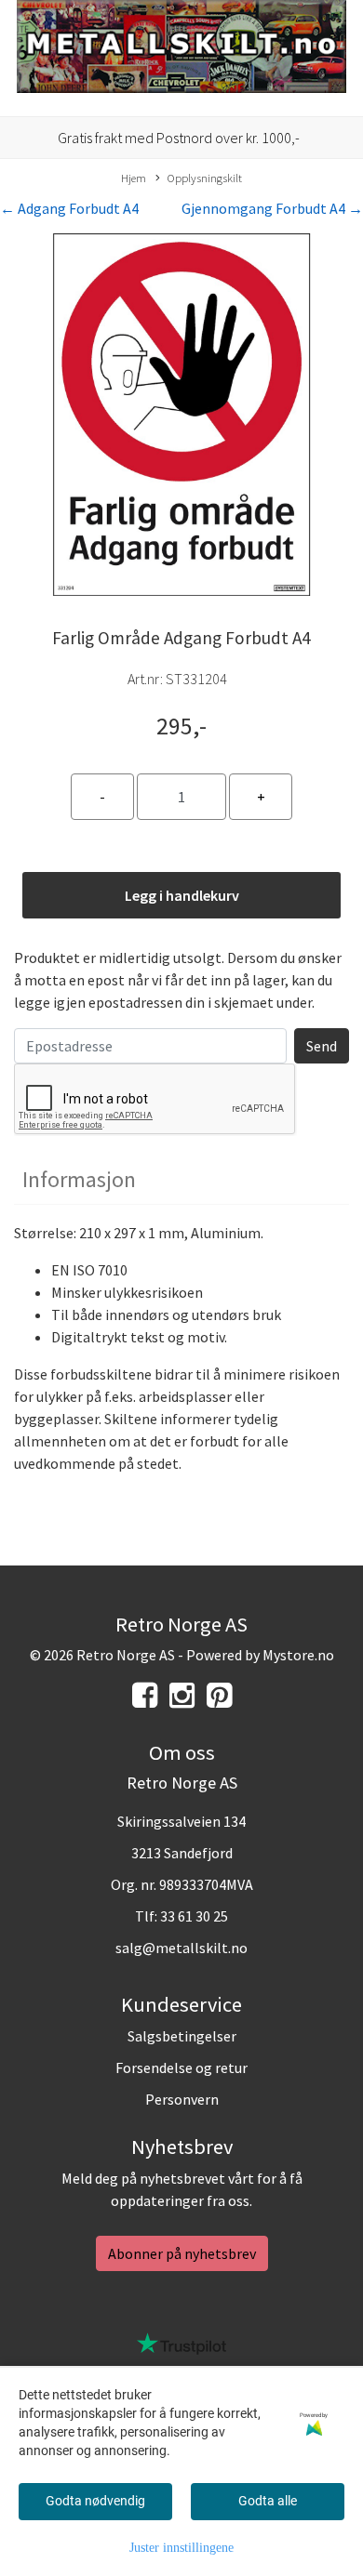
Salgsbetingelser (182, 2036)
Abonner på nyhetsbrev (182, 2253)
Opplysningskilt (205, 178)
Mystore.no (298, 1655)
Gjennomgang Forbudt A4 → (272, 208)
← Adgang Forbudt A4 (69, 208)
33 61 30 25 (194, 1916)
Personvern (182, 2099)
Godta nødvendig (95, 2501)
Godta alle (268, 2501)
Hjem (134, 178)
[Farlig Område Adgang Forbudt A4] (181, 417)
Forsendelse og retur (181, 2067)
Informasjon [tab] (79, 1179)
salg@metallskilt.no (181, 1948)
